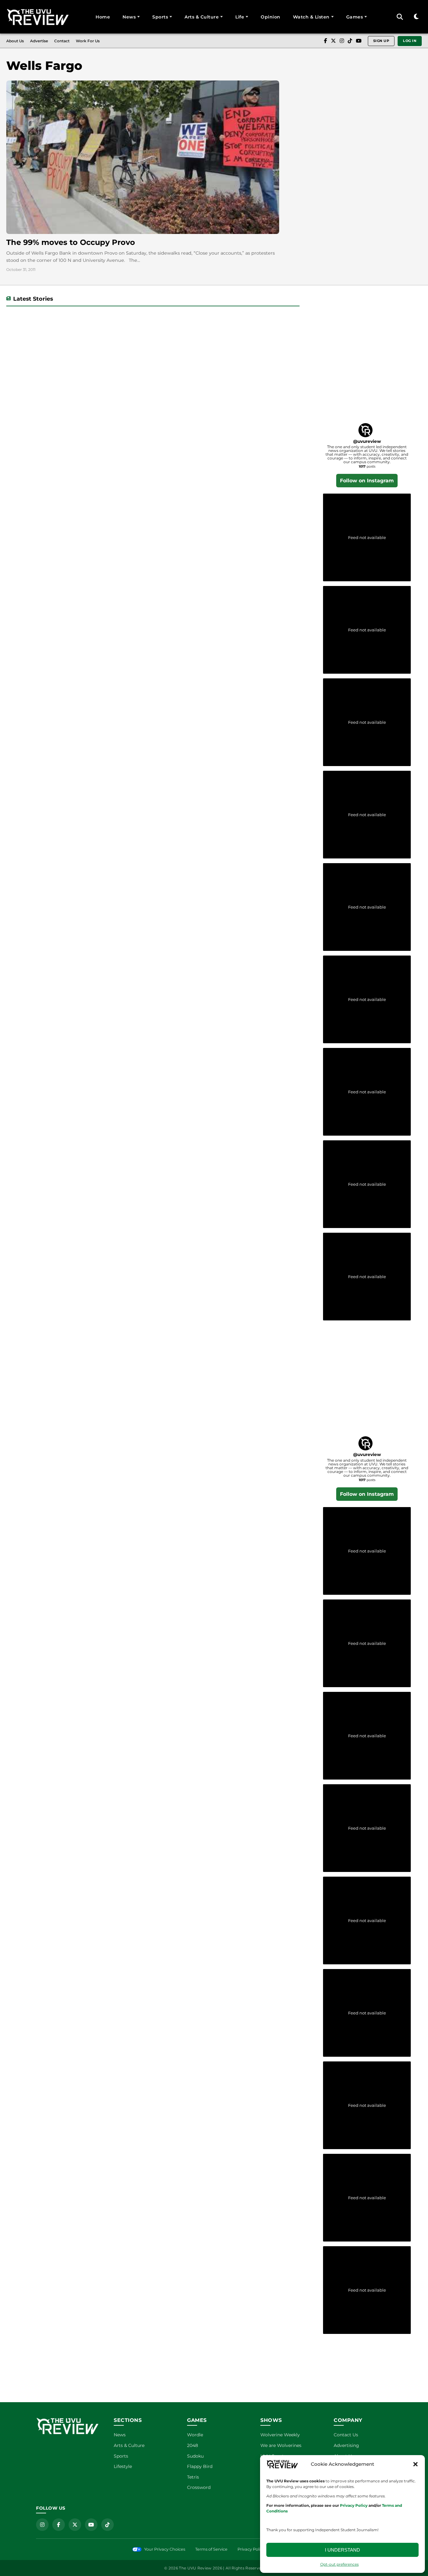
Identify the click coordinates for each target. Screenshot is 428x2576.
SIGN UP (381, 41)
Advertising (346, 2445)
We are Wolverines (281, 2445)
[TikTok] (350, 41)
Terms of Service (211, 2549)
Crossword (199, 2487)
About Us (15, 41)
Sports (160, 17)
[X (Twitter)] (333, 41)
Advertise (39, 41)
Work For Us (88, 41)
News (129, 17)
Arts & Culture (202, 17)
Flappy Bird (200, 2466)
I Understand (342, 2550)
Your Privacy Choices (165, 2549)
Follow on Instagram (367, 481)
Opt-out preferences (339, 2564)
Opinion (271, 17)
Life (240, 17)
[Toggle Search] (400, 17)
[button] (415, 2464)
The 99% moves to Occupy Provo (71, 242)
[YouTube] (359, 41)
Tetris (193, 2477)
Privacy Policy (251, 2549)
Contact (62, 41)
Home (103, 17)
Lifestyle (123, 2466)
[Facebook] (326, 41)
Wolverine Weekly (280, 2435)
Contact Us (346, 2435)
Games (355, 17)
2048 (193, 2445)
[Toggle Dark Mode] (416, 17)
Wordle (195, 2435)
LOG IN (410, 41)
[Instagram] (342, 41)
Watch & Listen (311, 17)
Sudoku (195, 2456)
